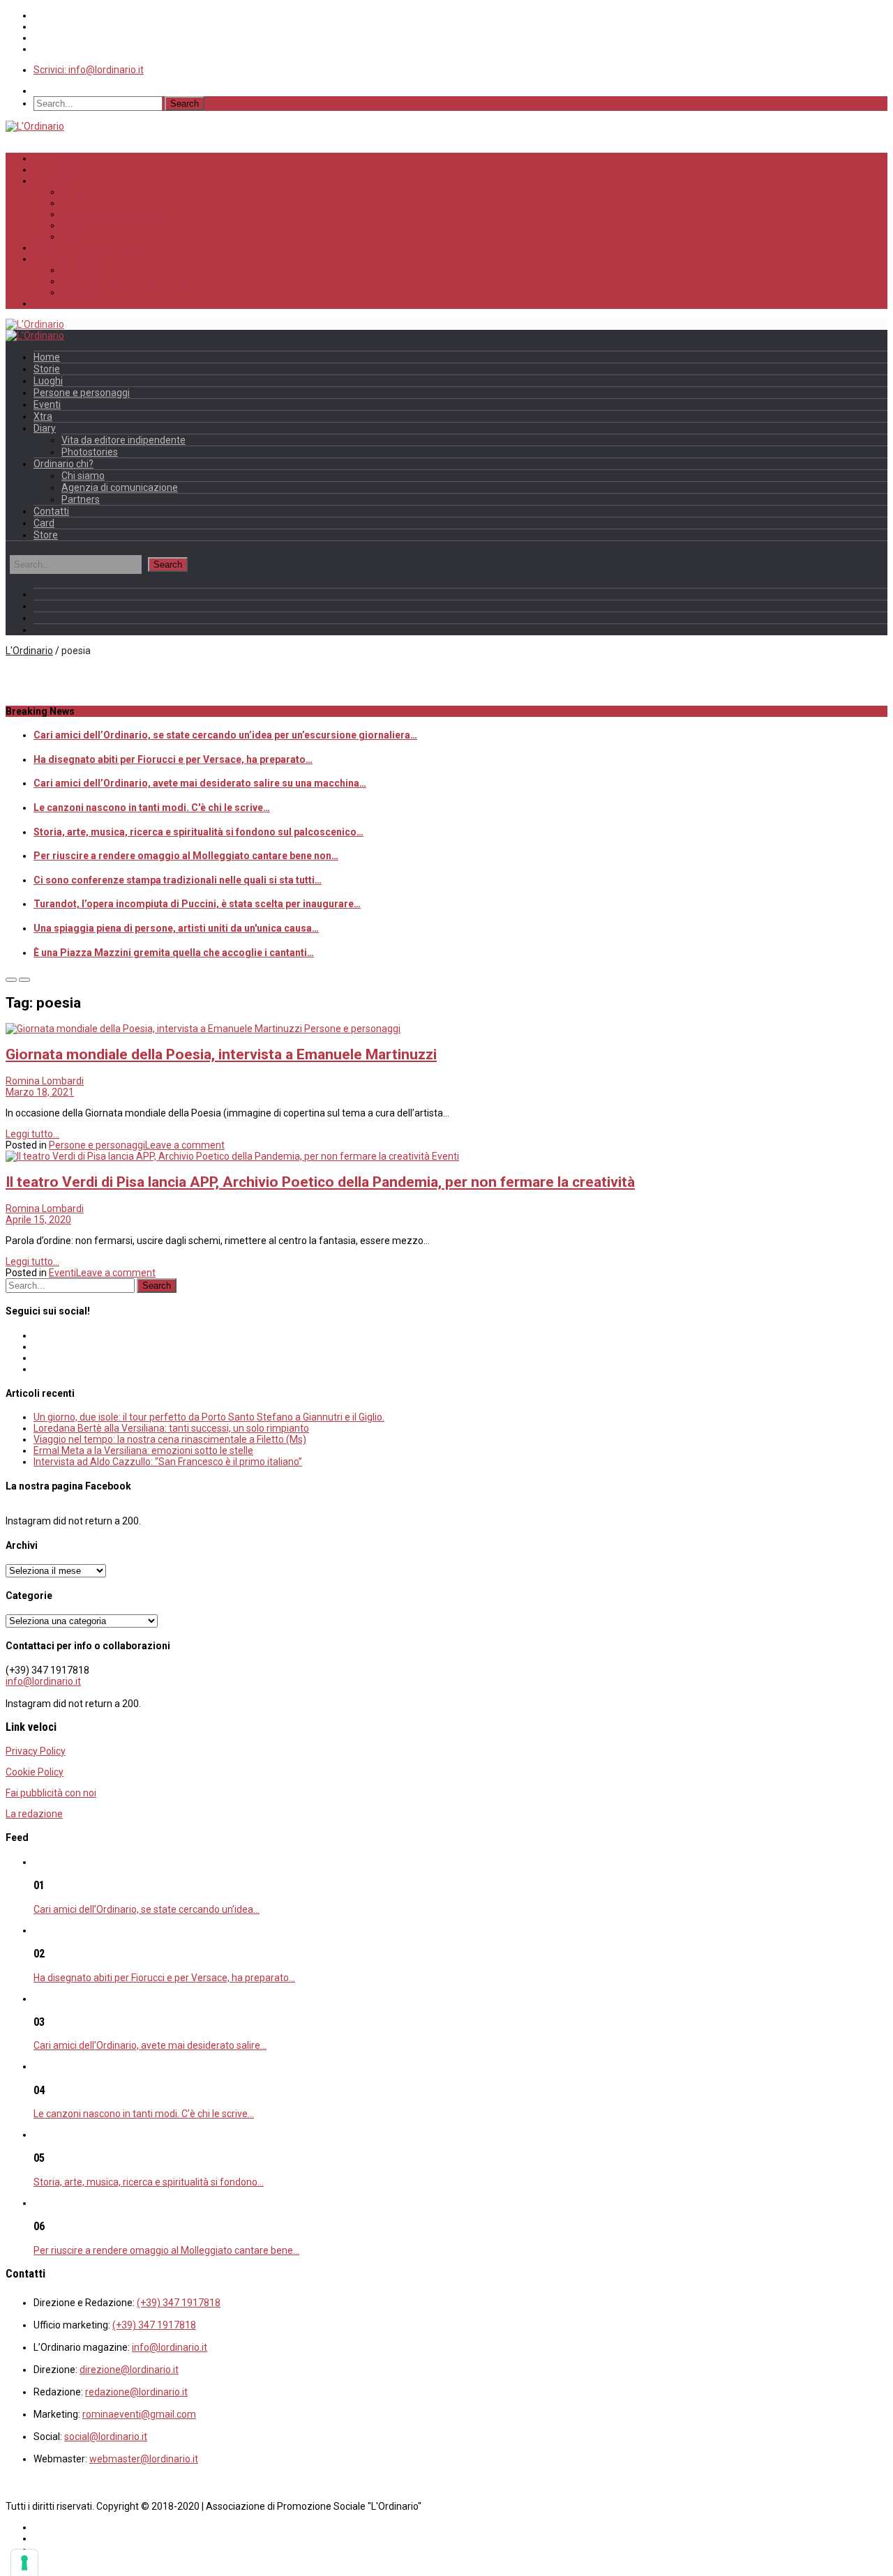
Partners (81, 292)
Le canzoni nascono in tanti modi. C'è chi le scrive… (152, 808)
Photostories (90, 452)
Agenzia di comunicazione (123, 281)
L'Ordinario (29, 651)
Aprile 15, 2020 (38, 1220)
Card (44, 523)
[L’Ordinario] (35, 126)
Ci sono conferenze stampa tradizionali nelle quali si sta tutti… (178, 880)
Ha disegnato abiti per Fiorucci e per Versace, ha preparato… (173, 759)
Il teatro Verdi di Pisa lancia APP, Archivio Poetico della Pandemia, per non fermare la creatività (320, 1182)
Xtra (71, 236)
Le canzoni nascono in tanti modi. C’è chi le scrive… (144, 2114)
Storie (75, 192)
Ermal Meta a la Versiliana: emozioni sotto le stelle (143, 1450)
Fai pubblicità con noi (51, 1793)
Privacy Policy (36, 1751)
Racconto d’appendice (85, 248)
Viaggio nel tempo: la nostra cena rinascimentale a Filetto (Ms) (170, 1439)
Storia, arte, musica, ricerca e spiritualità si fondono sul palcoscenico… (198, 832)
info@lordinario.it (43, 1681)
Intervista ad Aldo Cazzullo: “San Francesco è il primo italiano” (168, 1462)
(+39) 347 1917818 (179, 2303)
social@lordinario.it (106, 2437)
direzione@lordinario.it (129, 2370)
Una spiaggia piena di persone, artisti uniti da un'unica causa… (176, 928)
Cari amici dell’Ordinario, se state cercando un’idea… (147, 1909)
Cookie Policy (35, 1772)
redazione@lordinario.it (136, 2392)
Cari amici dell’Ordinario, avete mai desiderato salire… (150, 2045)
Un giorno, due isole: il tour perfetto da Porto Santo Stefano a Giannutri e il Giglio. (209, 1417)
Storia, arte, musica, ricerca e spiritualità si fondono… (149, 2182)
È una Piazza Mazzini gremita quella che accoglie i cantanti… (174, 953)
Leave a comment (185, 1145)
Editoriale (56, 169)
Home (47, 158)
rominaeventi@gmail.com (139, 2414)
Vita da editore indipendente (123, 440)
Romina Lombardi (45, 1081)
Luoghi (77, 203)
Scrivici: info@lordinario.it (89, 70)
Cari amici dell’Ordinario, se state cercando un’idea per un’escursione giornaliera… (225, 735)
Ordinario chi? (67, 259)
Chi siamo (84, 270)
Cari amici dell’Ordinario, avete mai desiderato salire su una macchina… (200, 783)
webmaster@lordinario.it (144, 2459)
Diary (45, 428)
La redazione (34, 1814)
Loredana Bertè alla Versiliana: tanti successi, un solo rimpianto (171, 1428)
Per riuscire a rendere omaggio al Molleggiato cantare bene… (166, 2250)
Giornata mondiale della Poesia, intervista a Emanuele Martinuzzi (221, 1054)
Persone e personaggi (113, 214)
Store (46, 535)
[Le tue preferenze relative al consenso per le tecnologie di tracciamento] (24, 2563)
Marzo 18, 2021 (40, 1092)
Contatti (51, 303)
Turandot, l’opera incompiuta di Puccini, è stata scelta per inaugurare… (197, 904)
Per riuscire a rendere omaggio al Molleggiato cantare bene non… (186, 856)
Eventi (75, 225)
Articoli (50, 181)
